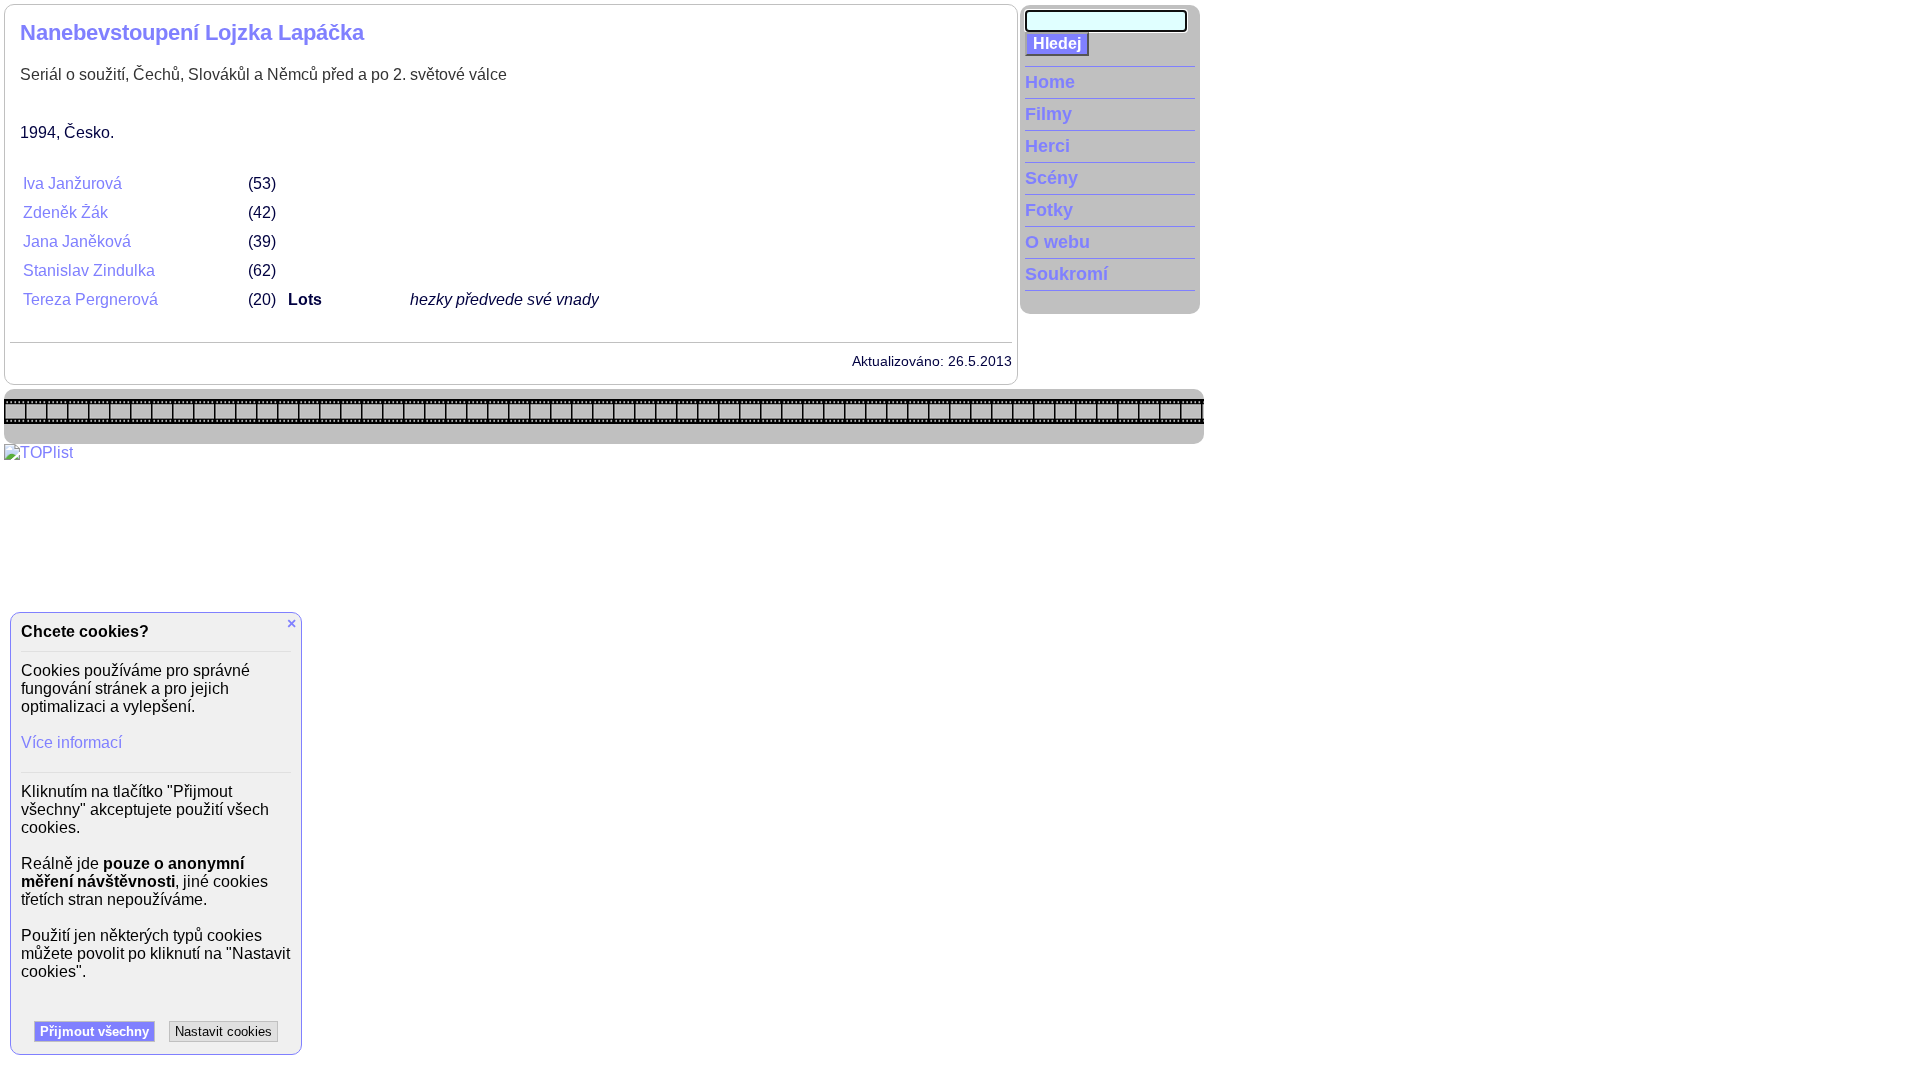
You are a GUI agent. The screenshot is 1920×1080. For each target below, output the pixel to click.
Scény (1051, 178)
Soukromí (1066, 274)
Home (1050, 82)
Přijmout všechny (94, 1031)
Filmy (1048, 114)
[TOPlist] (38, 452)
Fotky (1049, 210)
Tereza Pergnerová (90, 299)
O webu (1057, 242)
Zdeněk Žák (65, 212)
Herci (1047, 146)
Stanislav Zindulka (89, 270)
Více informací (71, 742)
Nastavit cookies (223, 1031)
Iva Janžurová (72, 183)
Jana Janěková (77, 241)
